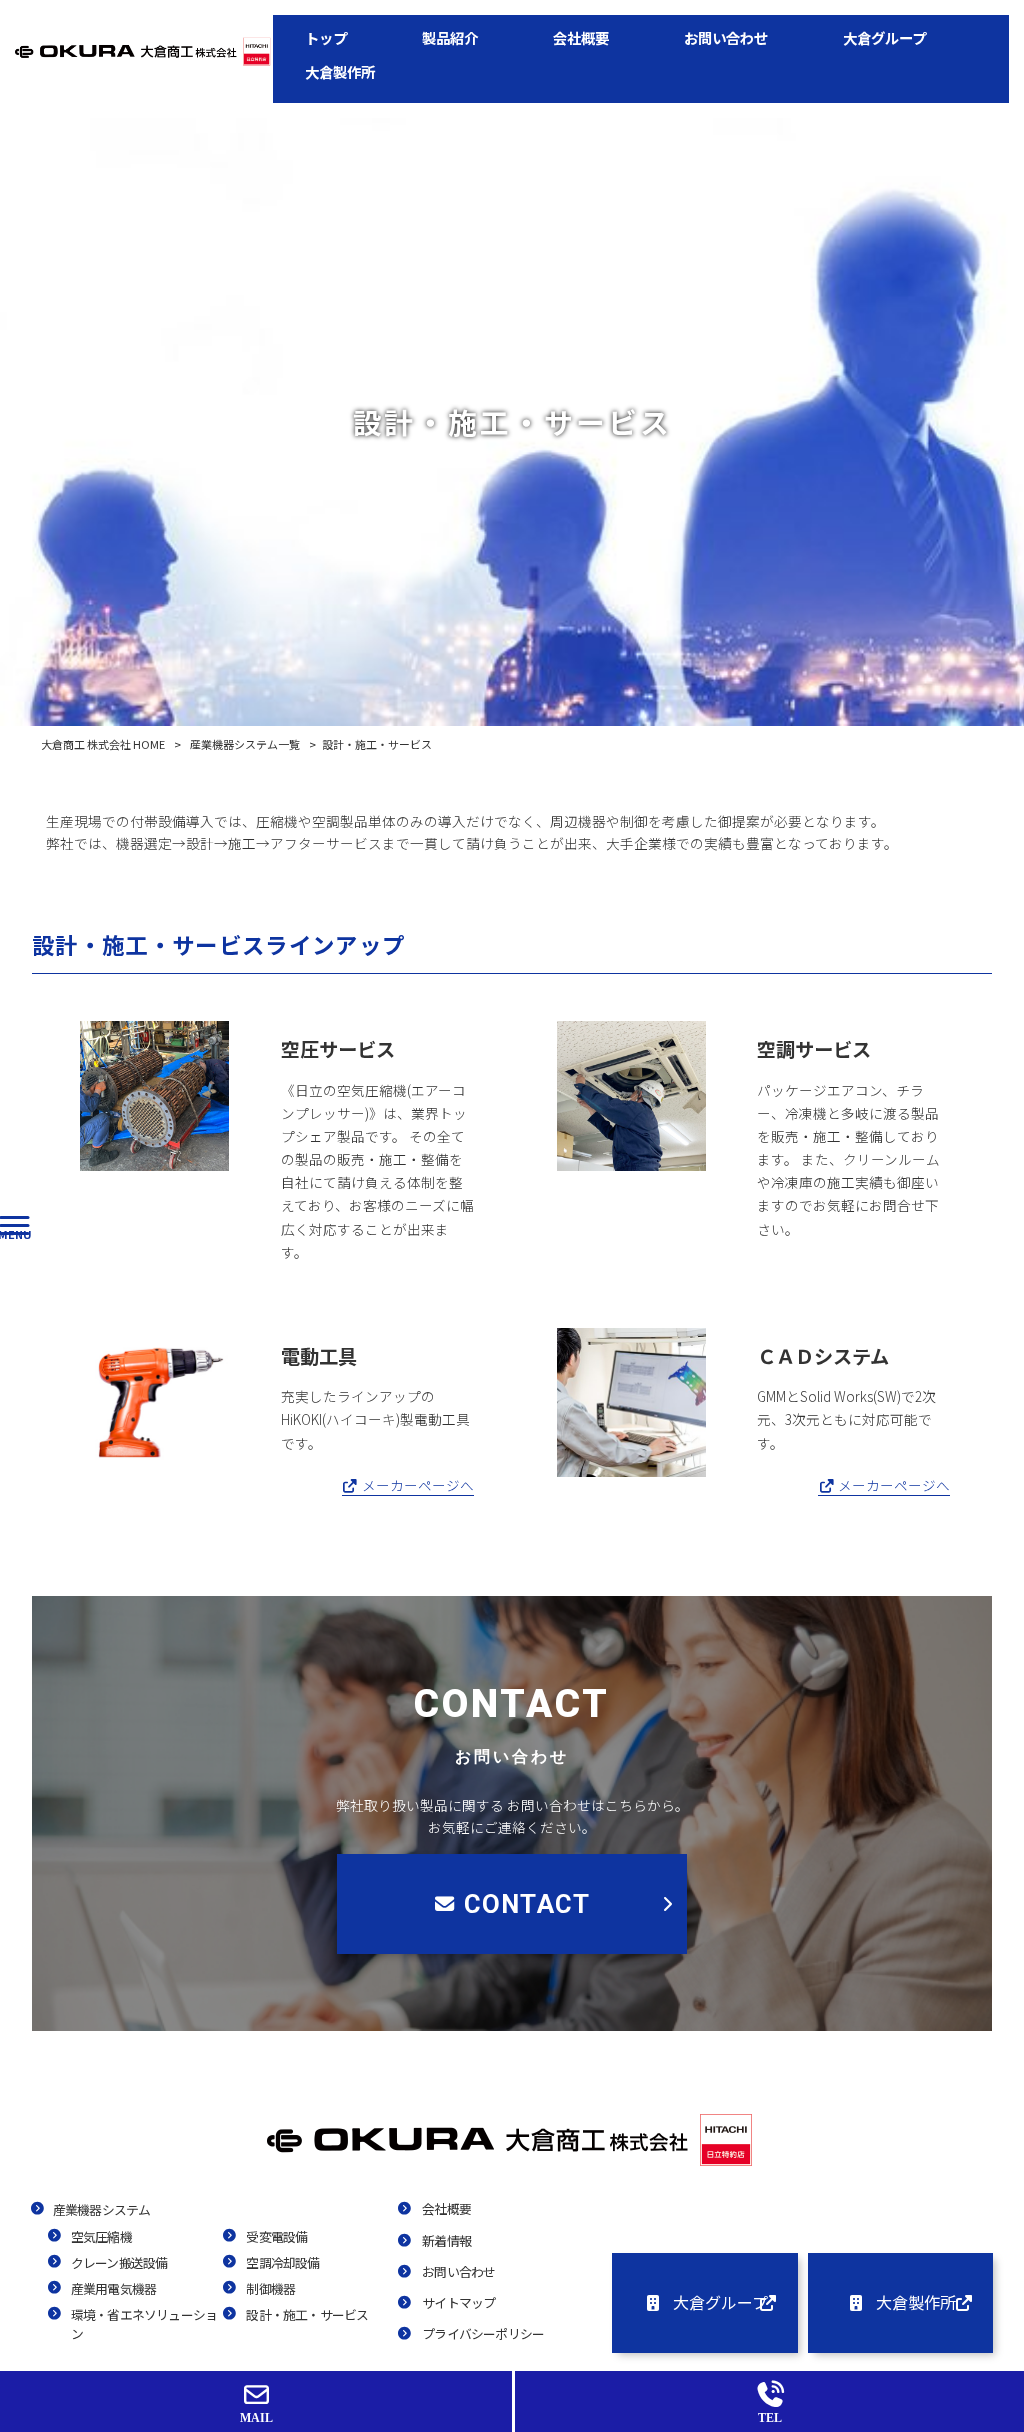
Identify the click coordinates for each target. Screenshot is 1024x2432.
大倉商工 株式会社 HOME (103, 744)
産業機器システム (102, 2209)
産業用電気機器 (113, 2288)
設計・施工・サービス (307, 2314)
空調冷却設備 (282, 2262)
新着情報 (446, 2240)
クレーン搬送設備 (119, 2262)
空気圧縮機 (101, 2236)
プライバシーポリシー (483, 2333)
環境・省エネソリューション (144, 2324)
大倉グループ (720, 2302)
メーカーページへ (416, 1485)
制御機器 (270, 2288)
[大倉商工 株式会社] (512, 2164)
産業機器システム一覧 (245, 744)
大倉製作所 (916, 2302)
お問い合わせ (458, 2271)
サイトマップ (458, 2302)
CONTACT (527, 1904)
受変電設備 (276, 2236)
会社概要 (446, 2208)
